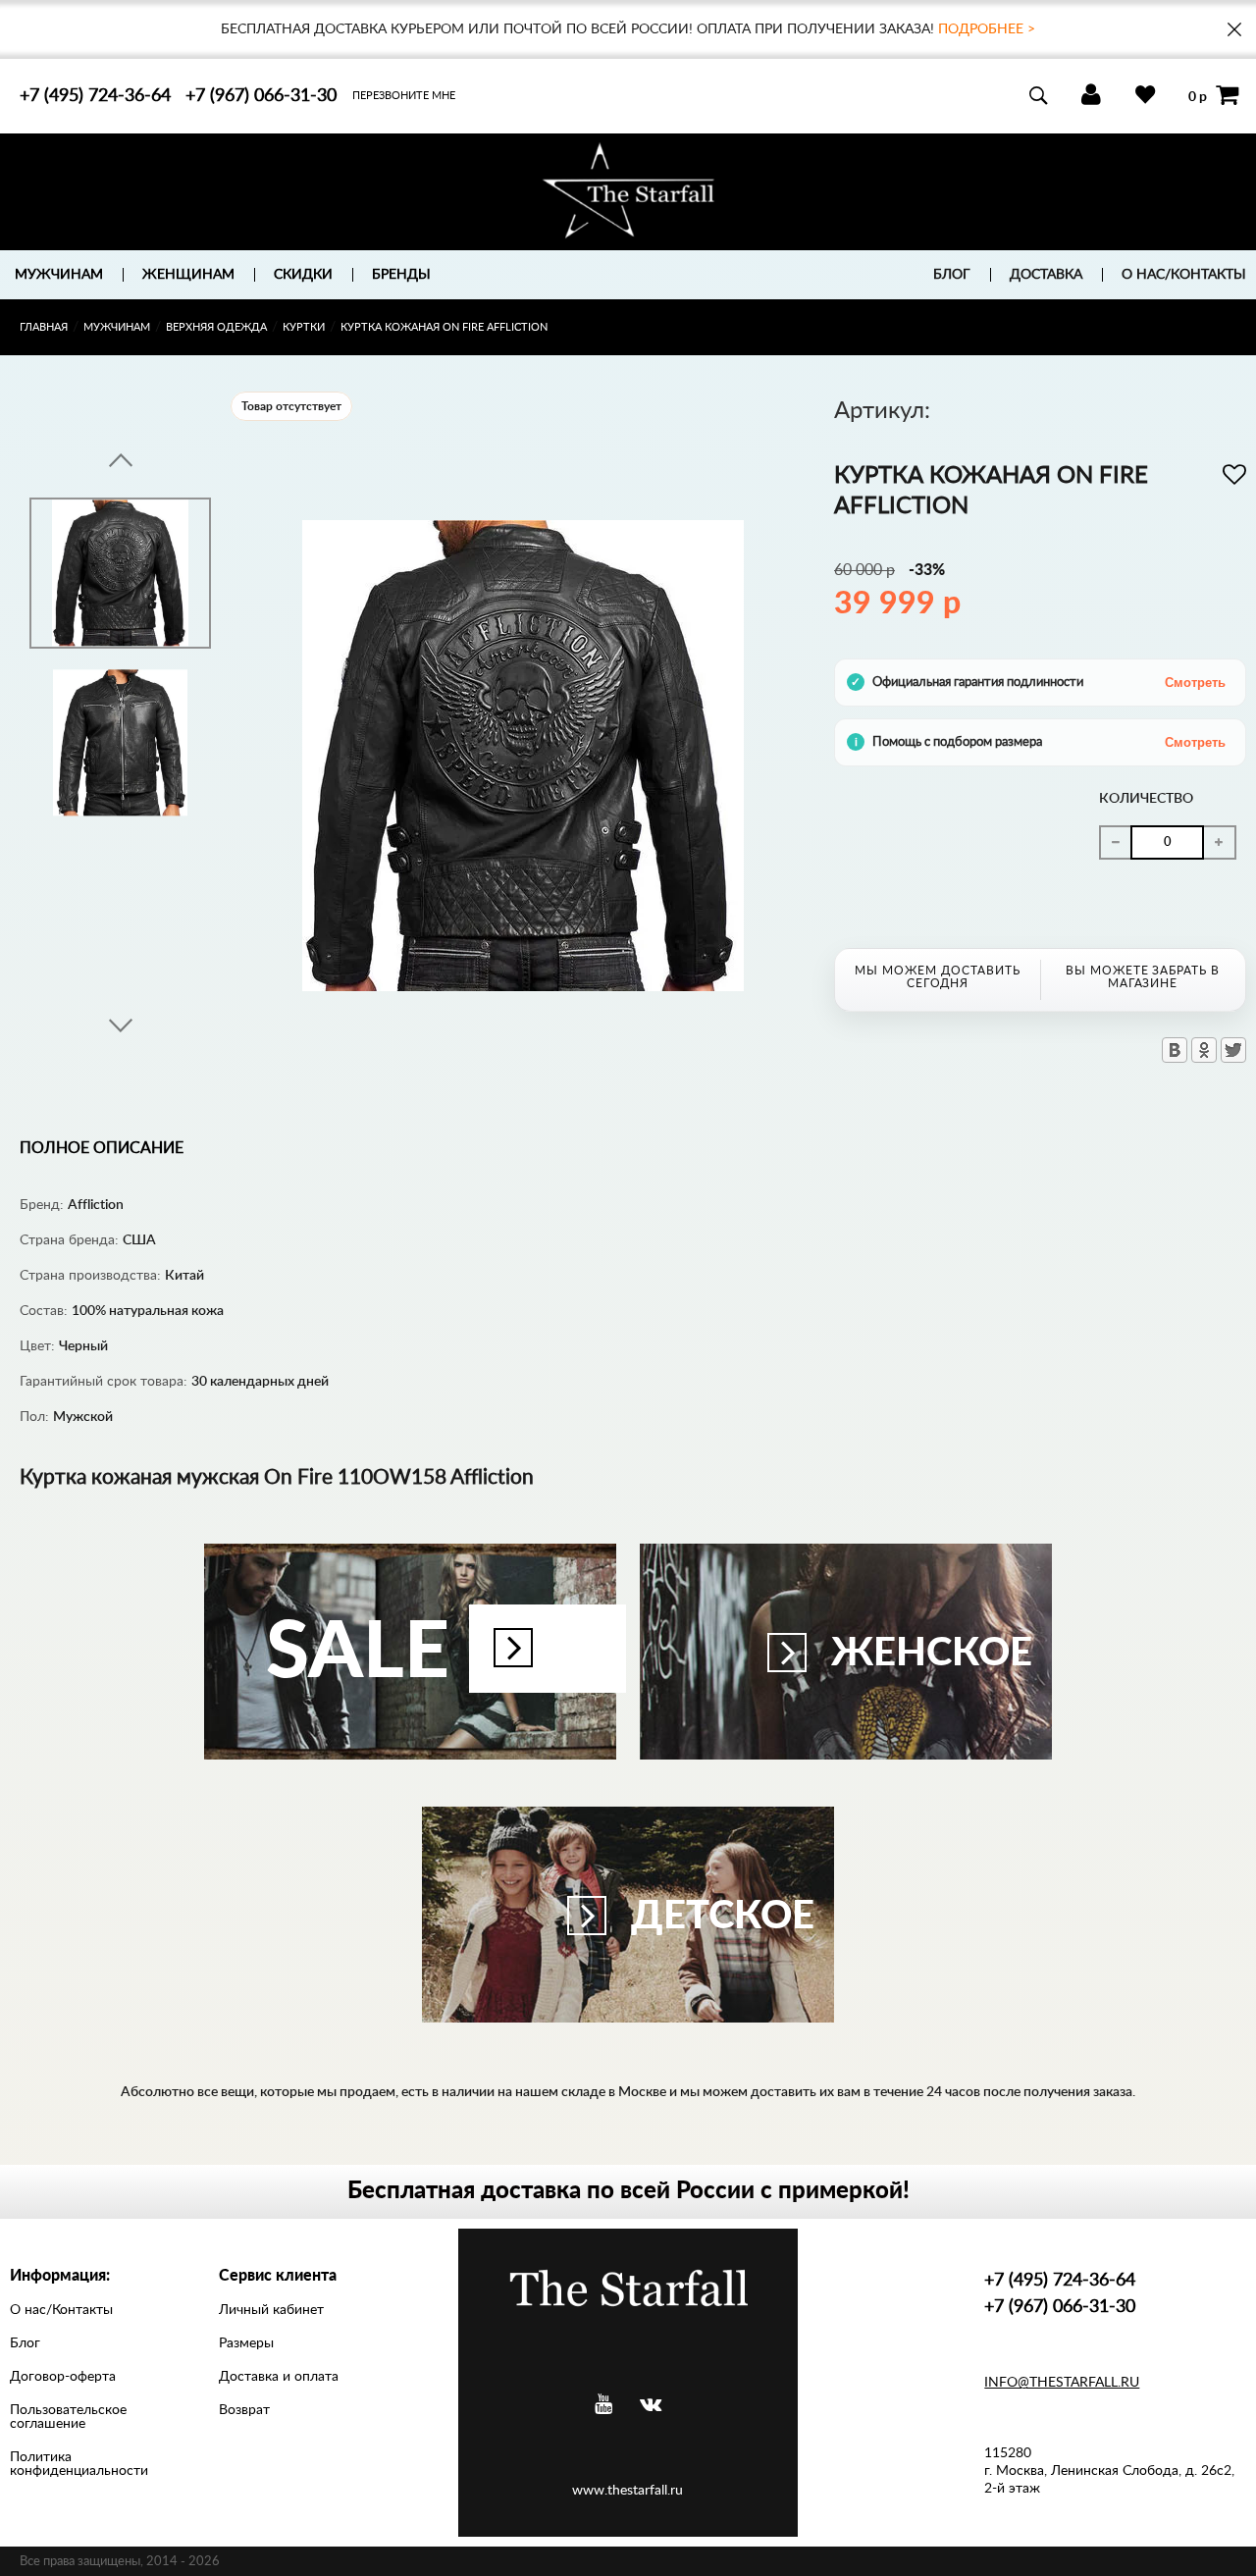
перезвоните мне (404, 96)
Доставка (1046, 275)
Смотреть (1195, 683)
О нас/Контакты (1184, 275)
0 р (1198, 96)
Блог (952, 275)
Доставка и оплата (279, 2377)
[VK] (651, 2405)
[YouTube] (603, 2405)
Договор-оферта (63, 2377)
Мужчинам (117, 327)
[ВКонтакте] (1175, 1050)
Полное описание (102, 1148)
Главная (44, 327)
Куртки (304, 327)
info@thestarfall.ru (1062, 2383)
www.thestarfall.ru (628, 2491)
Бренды (401, 275)
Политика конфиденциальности (79, 2464)
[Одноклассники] (1204, 1050)
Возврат (244, 2410)
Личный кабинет (271, 2310)
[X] (1233, 1050)
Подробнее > (987, 29)
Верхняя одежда (216, 327)
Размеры (246, 2343)
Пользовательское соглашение (68, 2417)
